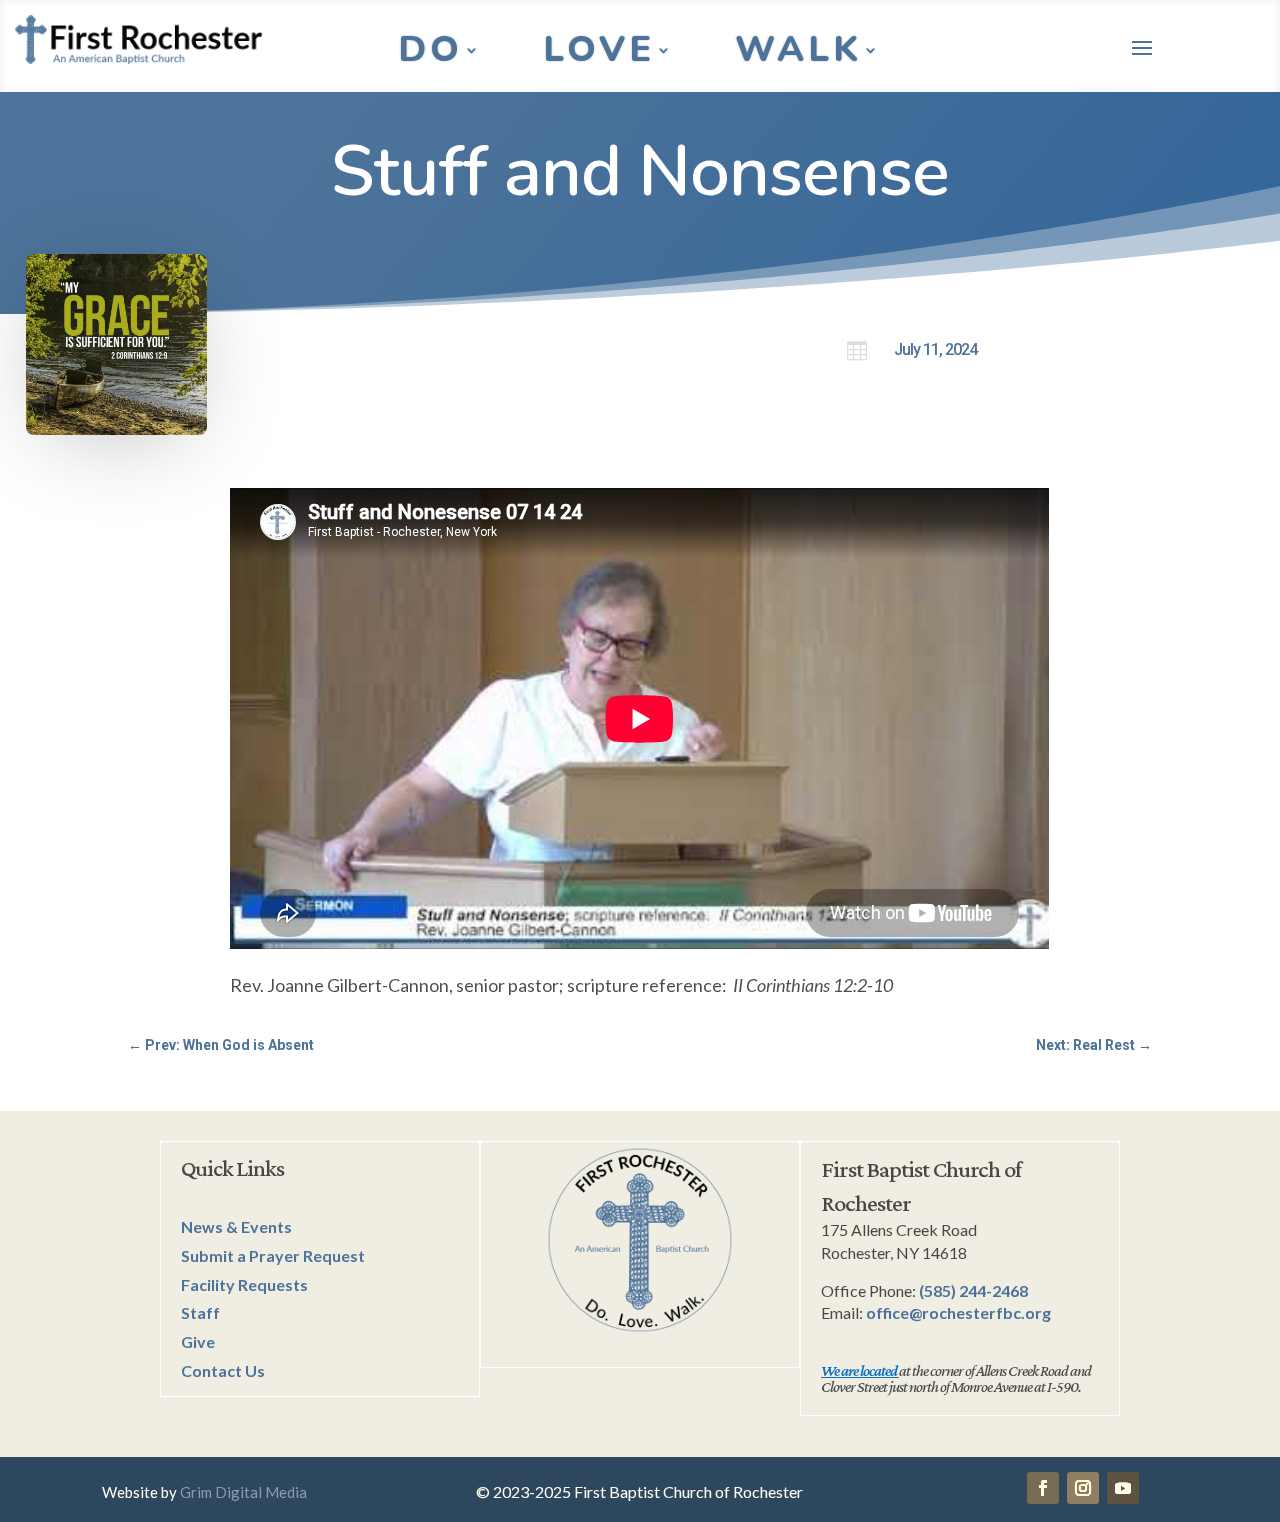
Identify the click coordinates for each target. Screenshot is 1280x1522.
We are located (859, 1370)
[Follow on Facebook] (1043, 1488)
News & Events (236, 1226)
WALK (798, 54)
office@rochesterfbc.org (958, 1312)
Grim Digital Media (243, 1492)
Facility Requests (244, 1284)
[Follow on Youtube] (1123, 1488)
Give (198, 1341)
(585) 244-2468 (973, 1290)
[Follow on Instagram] (1083, 1488)
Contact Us (223, 1370)
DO (430, 54)
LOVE (599, 54)
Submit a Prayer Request (273, 1255)
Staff (200, 1312)
